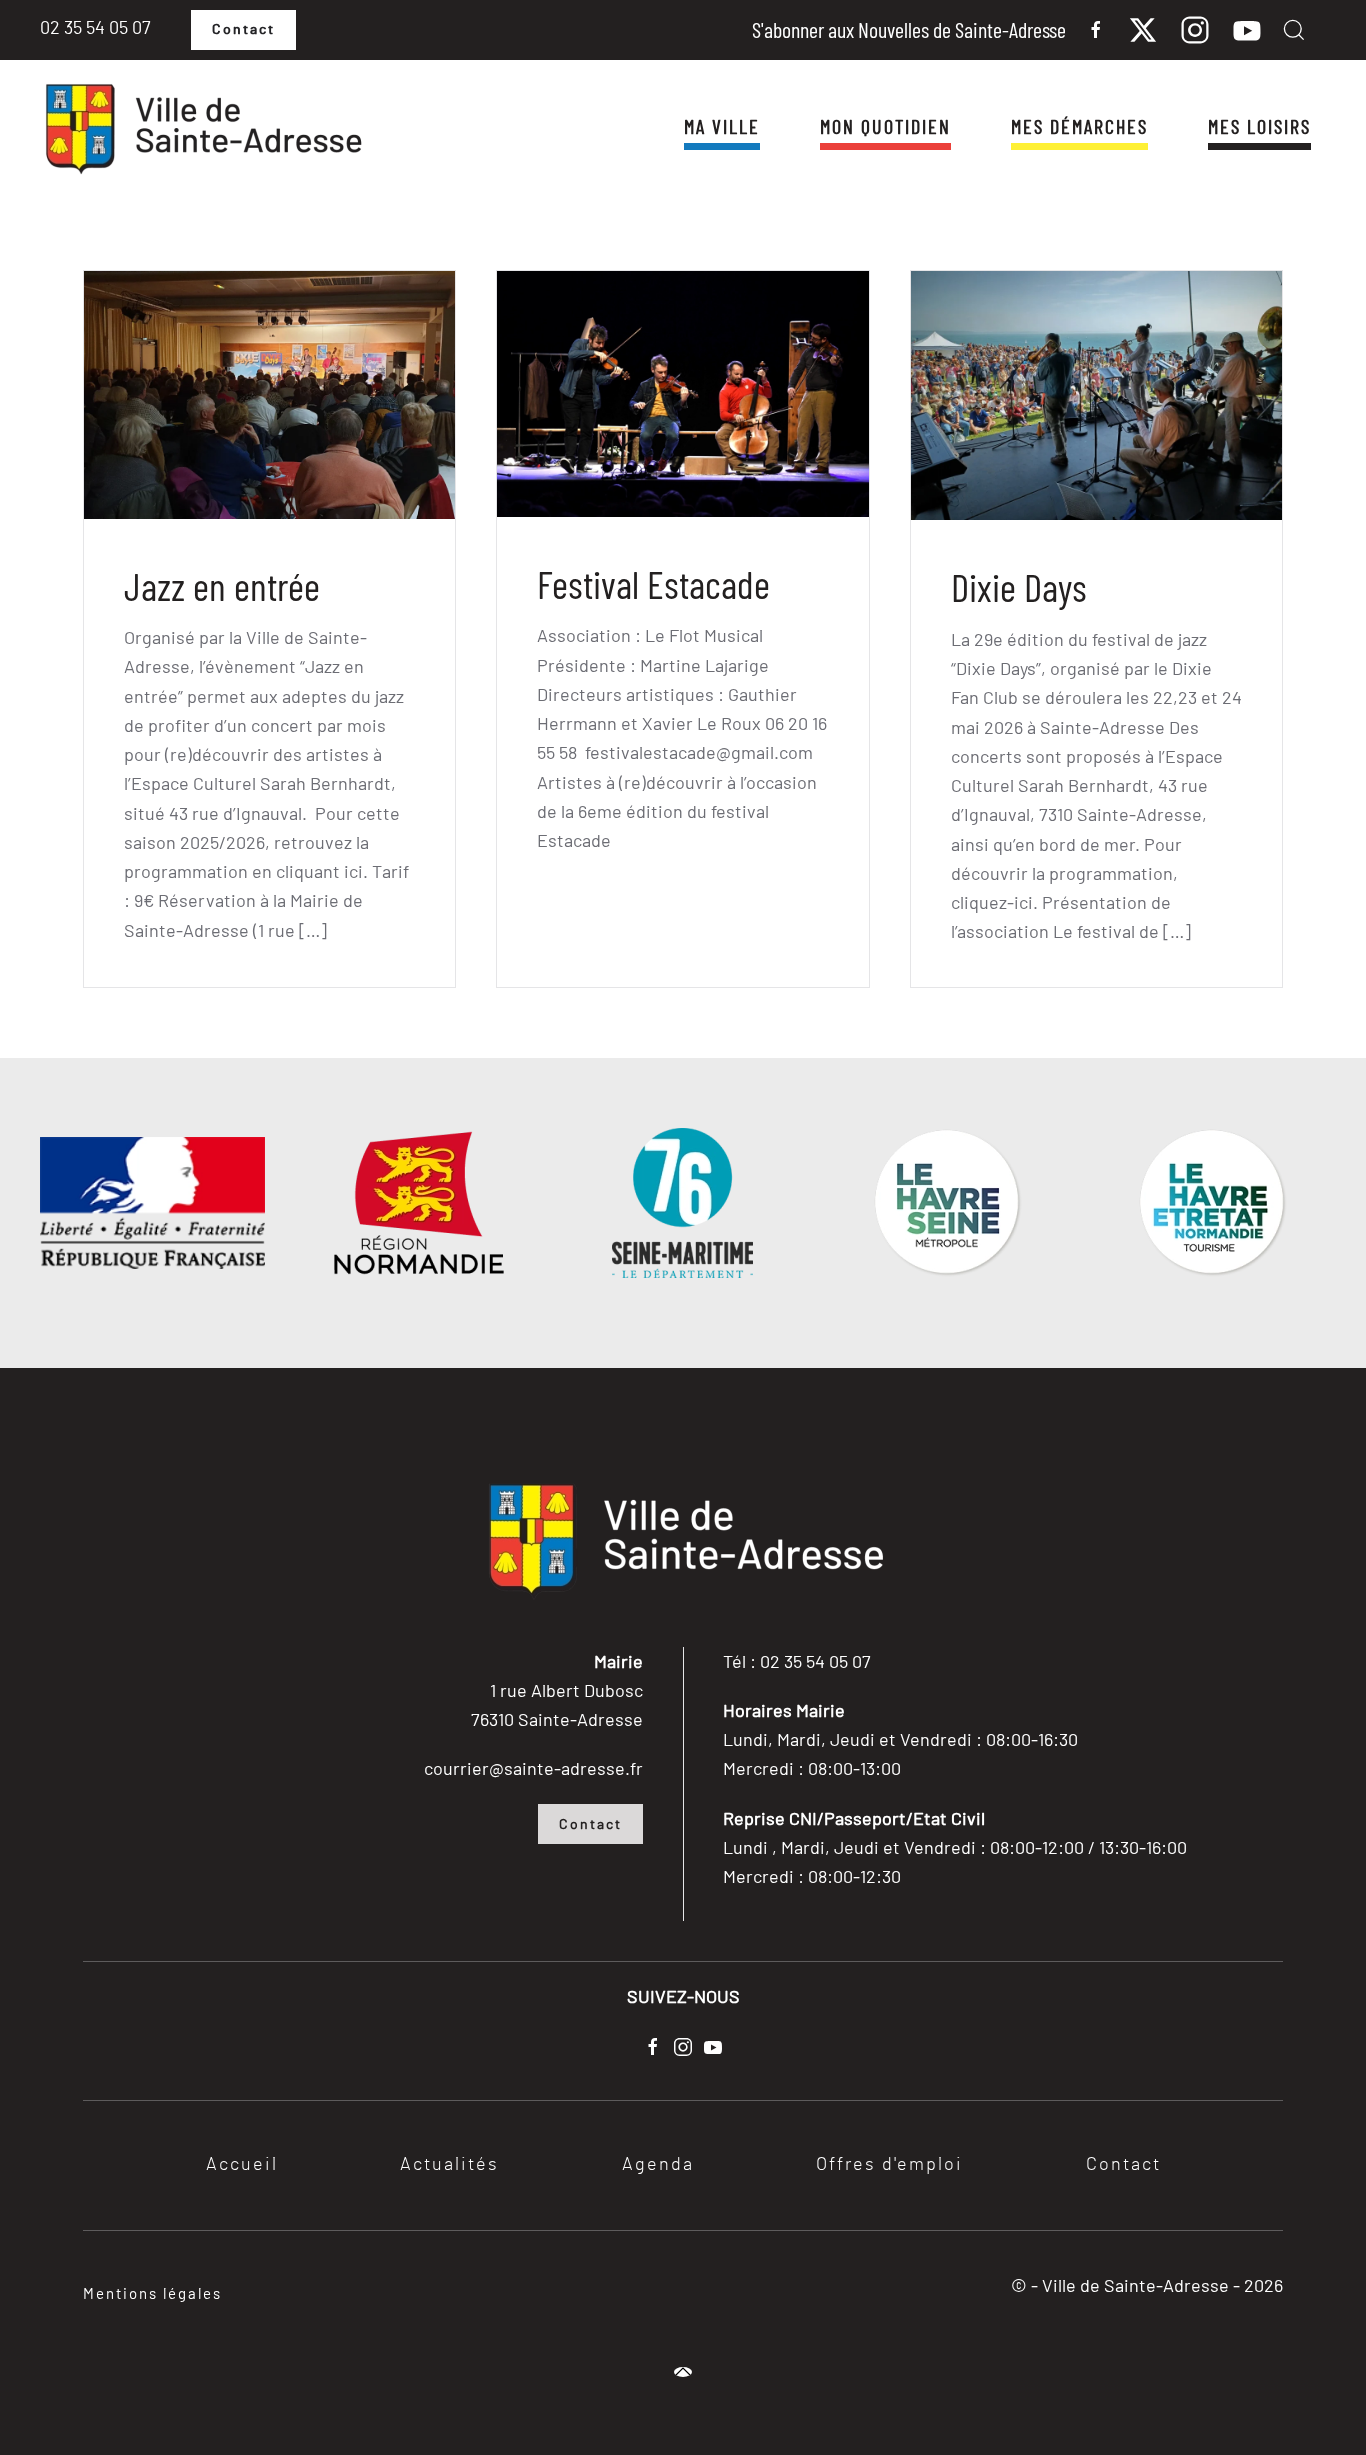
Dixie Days (1019, 586)
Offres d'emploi (889, 2165)
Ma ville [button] (722, 126)
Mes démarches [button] (1079, 126)
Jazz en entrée (222, 585)
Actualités (449, 2165)
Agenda (658, 2165)
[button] (1294, 30)
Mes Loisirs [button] (1259, 126)
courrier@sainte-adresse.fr (533, 1768)
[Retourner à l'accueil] (202, 130)
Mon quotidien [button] (885, 126)
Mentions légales (152, 2293)
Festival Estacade (653, 583)
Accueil (242, 2165)
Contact (243, 30)
